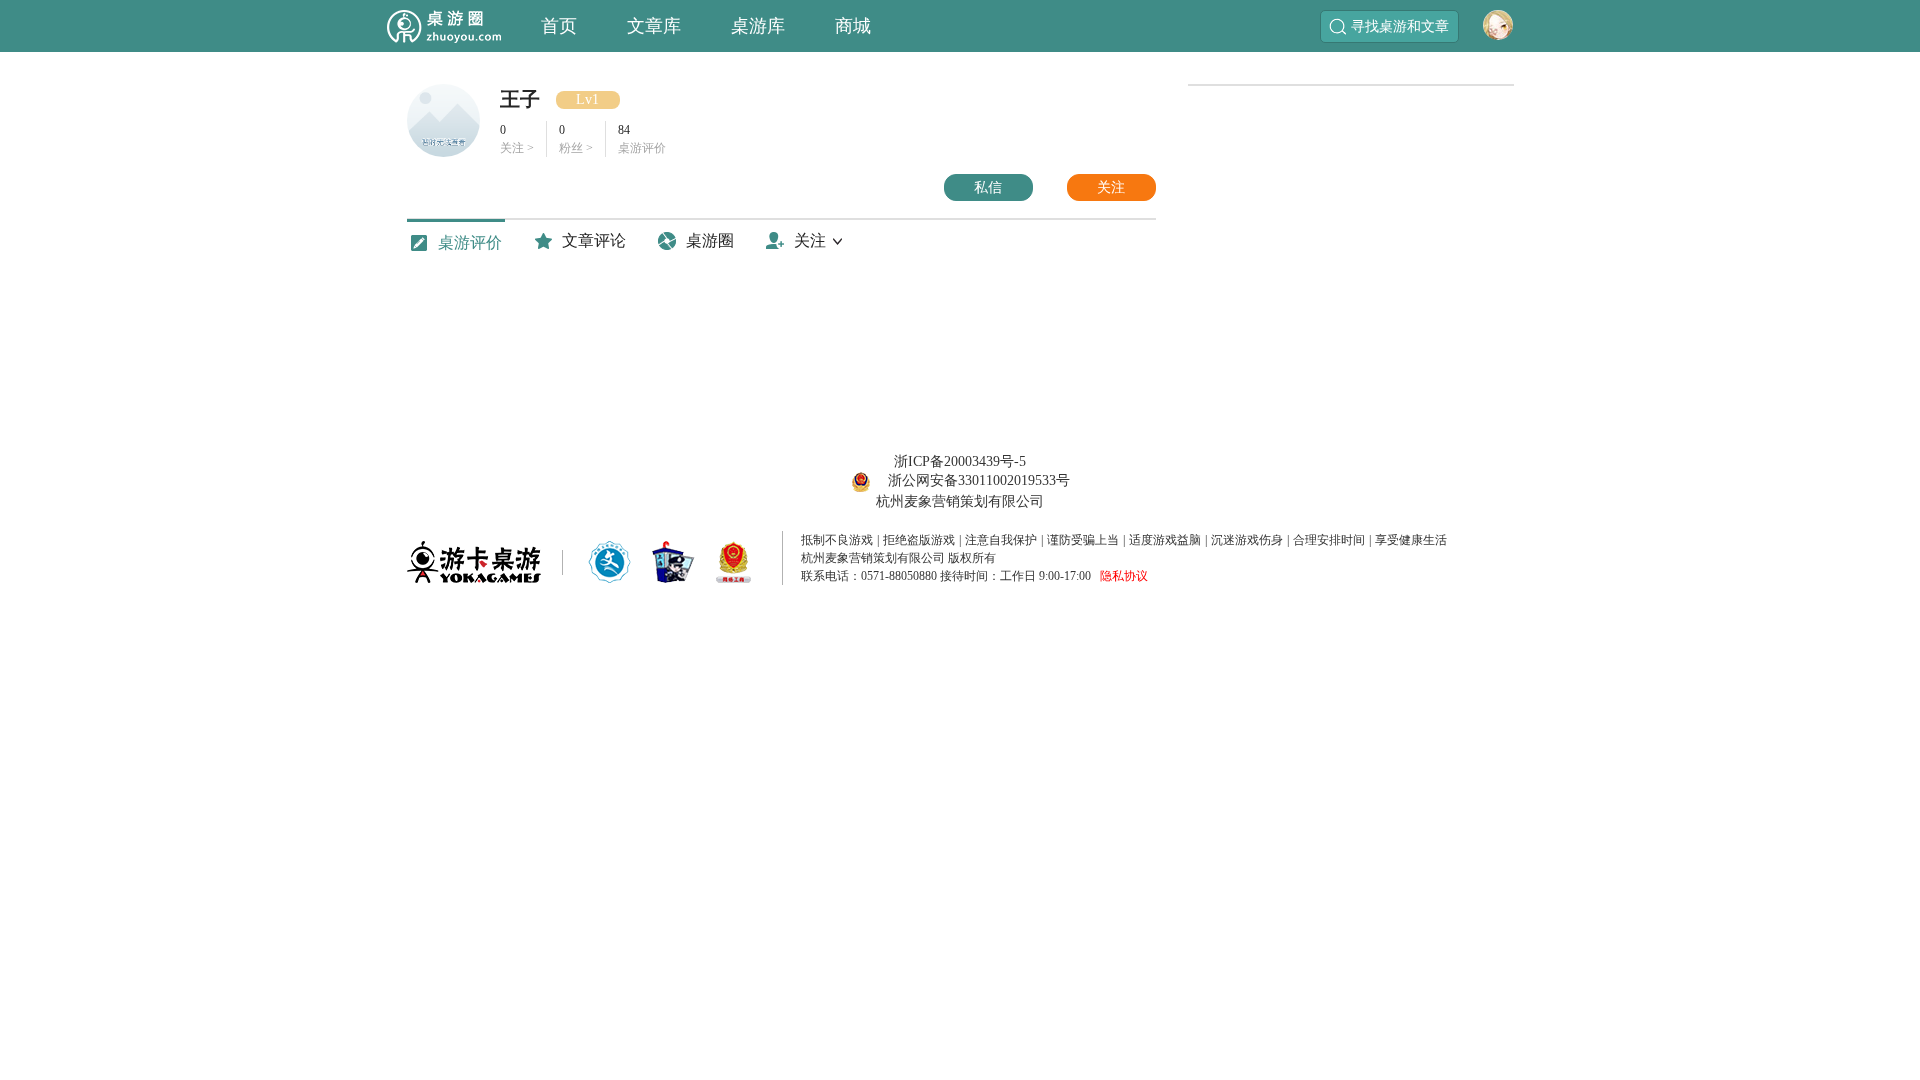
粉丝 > (576, 139)
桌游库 (758, 26)
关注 (1111, 187)
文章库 (654, 26)
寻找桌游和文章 (1400, 26)
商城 (853, 26)
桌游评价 (470, 242)
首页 (559, 26)
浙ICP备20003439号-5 (960, 461)
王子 (520, 99)
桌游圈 (710, 240)
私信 (988, 187)
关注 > (517, 139)
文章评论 (594, 240)
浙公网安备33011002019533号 (979, 480)
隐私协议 (1124, 576)
